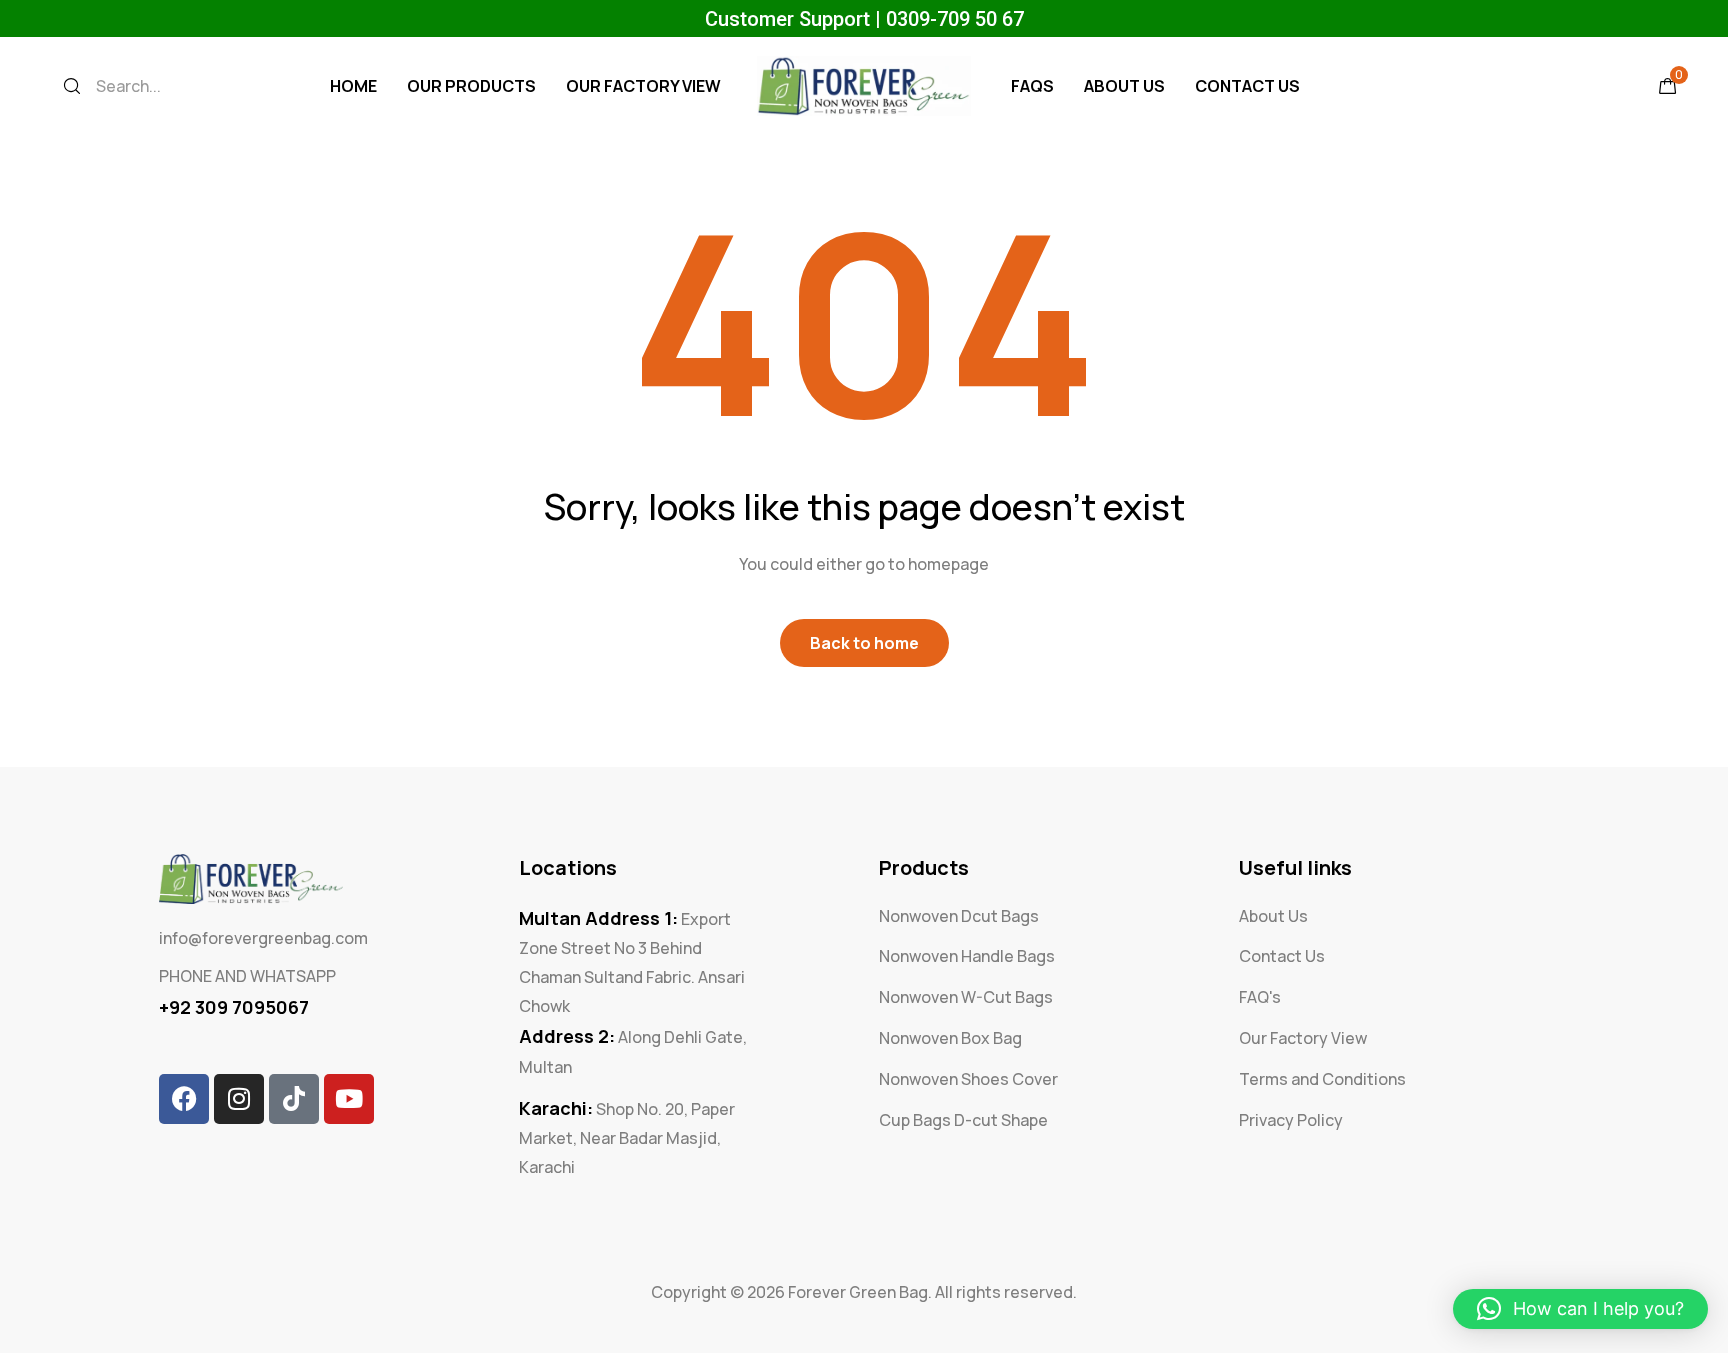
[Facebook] (184, 1099)
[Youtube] (349, 1099)
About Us (1124, 86)
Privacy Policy (1291, 1120)
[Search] (72, 86)
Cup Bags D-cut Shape (963, 1120)
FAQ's (1260, 997)
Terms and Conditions (1322, 1079)
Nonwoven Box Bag (950, 1038)
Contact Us (1247, 86)
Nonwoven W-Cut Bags (966, 997)
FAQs (1032, 86)
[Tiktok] (294, 1099)
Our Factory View (643, 86)
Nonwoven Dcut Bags (959, 916)
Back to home (864, 643)
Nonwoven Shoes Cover (968, 1079)
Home (353, 86)
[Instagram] (239, 1099)
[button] (1580, 1309)
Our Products (471, 86)
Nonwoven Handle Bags (967, 956)
